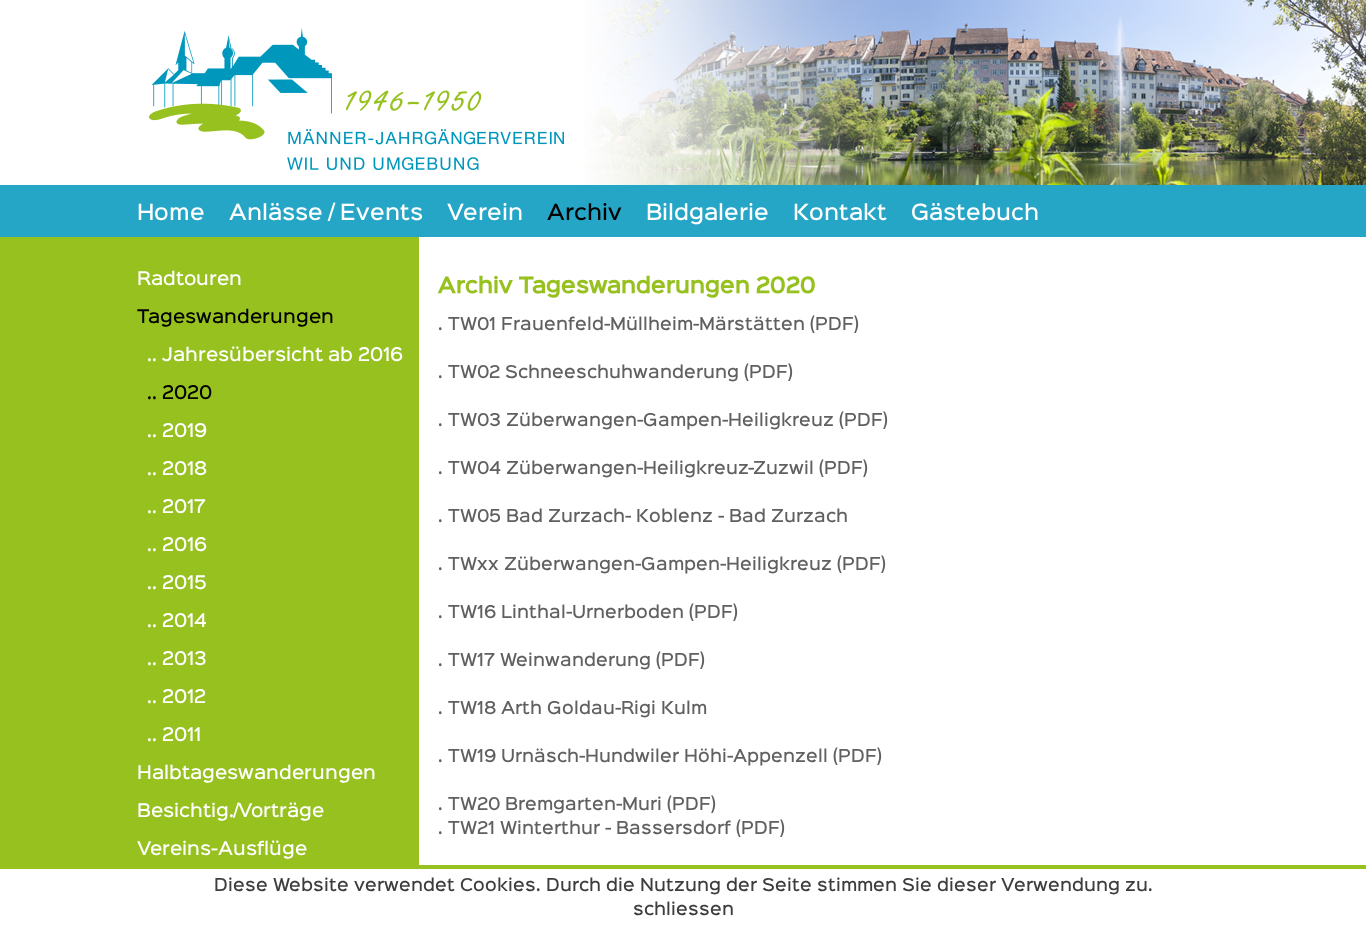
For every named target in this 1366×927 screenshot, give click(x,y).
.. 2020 (179, 393)
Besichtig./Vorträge (230, 811)
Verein (485, 214)
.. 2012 (176, 697)
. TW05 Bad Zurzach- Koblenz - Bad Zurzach (643, 517)
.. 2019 (177, 431)
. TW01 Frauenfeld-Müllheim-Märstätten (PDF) (648, 325)
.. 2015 (177, 583)
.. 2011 (174, 735)
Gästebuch (975, 214)
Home (171, 214)
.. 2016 (177, 545)
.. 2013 (177, 659)
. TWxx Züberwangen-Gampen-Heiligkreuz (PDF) (662, 565)
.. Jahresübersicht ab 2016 (275, 355)
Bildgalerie (707, 214)
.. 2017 (176, 507)
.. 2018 (177, 469)
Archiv (584, 214)
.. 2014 (177, 621)
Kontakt (840, 214)
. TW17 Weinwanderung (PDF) (571, 661)
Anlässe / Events (326, 214)
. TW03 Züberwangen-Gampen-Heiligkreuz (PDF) (663, 421)
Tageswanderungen (235, 317)
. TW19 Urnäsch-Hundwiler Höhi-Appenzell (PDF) (660, 757)
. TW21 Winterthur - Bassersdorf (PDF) (611, 829)
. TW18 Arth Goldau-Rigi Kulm (572, 709)
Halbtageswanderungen (256, 773)
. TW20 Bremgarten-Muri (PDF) (577, 805)
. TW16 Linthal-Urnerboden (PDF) (588, 613)
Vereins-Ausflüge (222, 849)
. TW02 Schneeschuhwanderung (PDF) (615, 373)
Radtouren (189, 279)
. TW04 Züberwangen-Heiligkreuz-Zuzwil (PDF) (653, 469)
